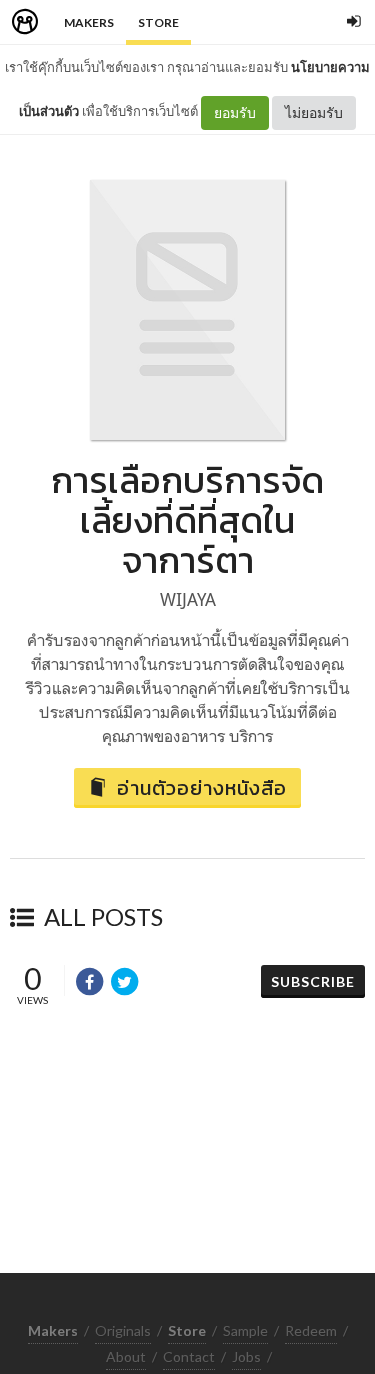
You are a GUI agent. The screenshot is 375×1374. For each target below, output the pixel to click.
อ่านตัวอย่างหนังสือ (202, 788)
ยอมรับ (235, 112)
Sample (245, 1330)
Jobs (246, 1356)
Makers (89, 22)
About (126, 1356)
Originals (123, 1330)
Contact (189, 1356)
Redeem (311, 1330)
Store (158, 22)
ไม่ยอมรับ (314, 112)
